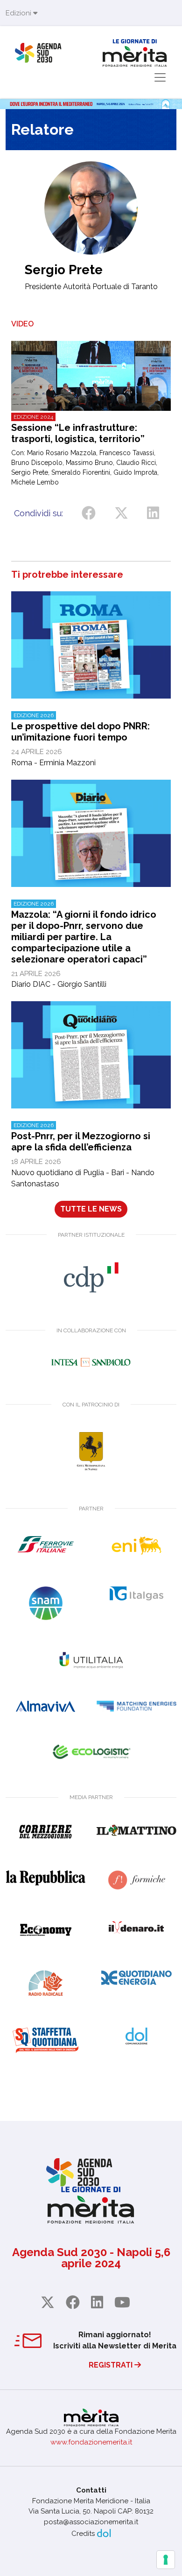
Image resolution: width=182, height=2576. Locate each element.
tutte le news (91, 1209)
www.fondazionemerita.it (91, 2442)
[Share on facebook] (89, 513)
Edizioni (19, 13)
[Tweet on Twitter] (121, 513)
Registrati (112, 2365)
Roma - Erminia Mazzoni (80, 740)
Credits (83, 2534)
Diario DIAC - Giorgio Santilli (84, 945)
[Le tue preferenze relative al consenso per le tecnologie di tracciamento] (166, 2560)
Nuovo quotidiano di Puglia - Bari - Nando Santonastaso (83, 1155)
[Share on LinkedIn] (153, 513)
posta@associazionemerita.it (91, 2522)
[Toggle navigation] (160, 77)
